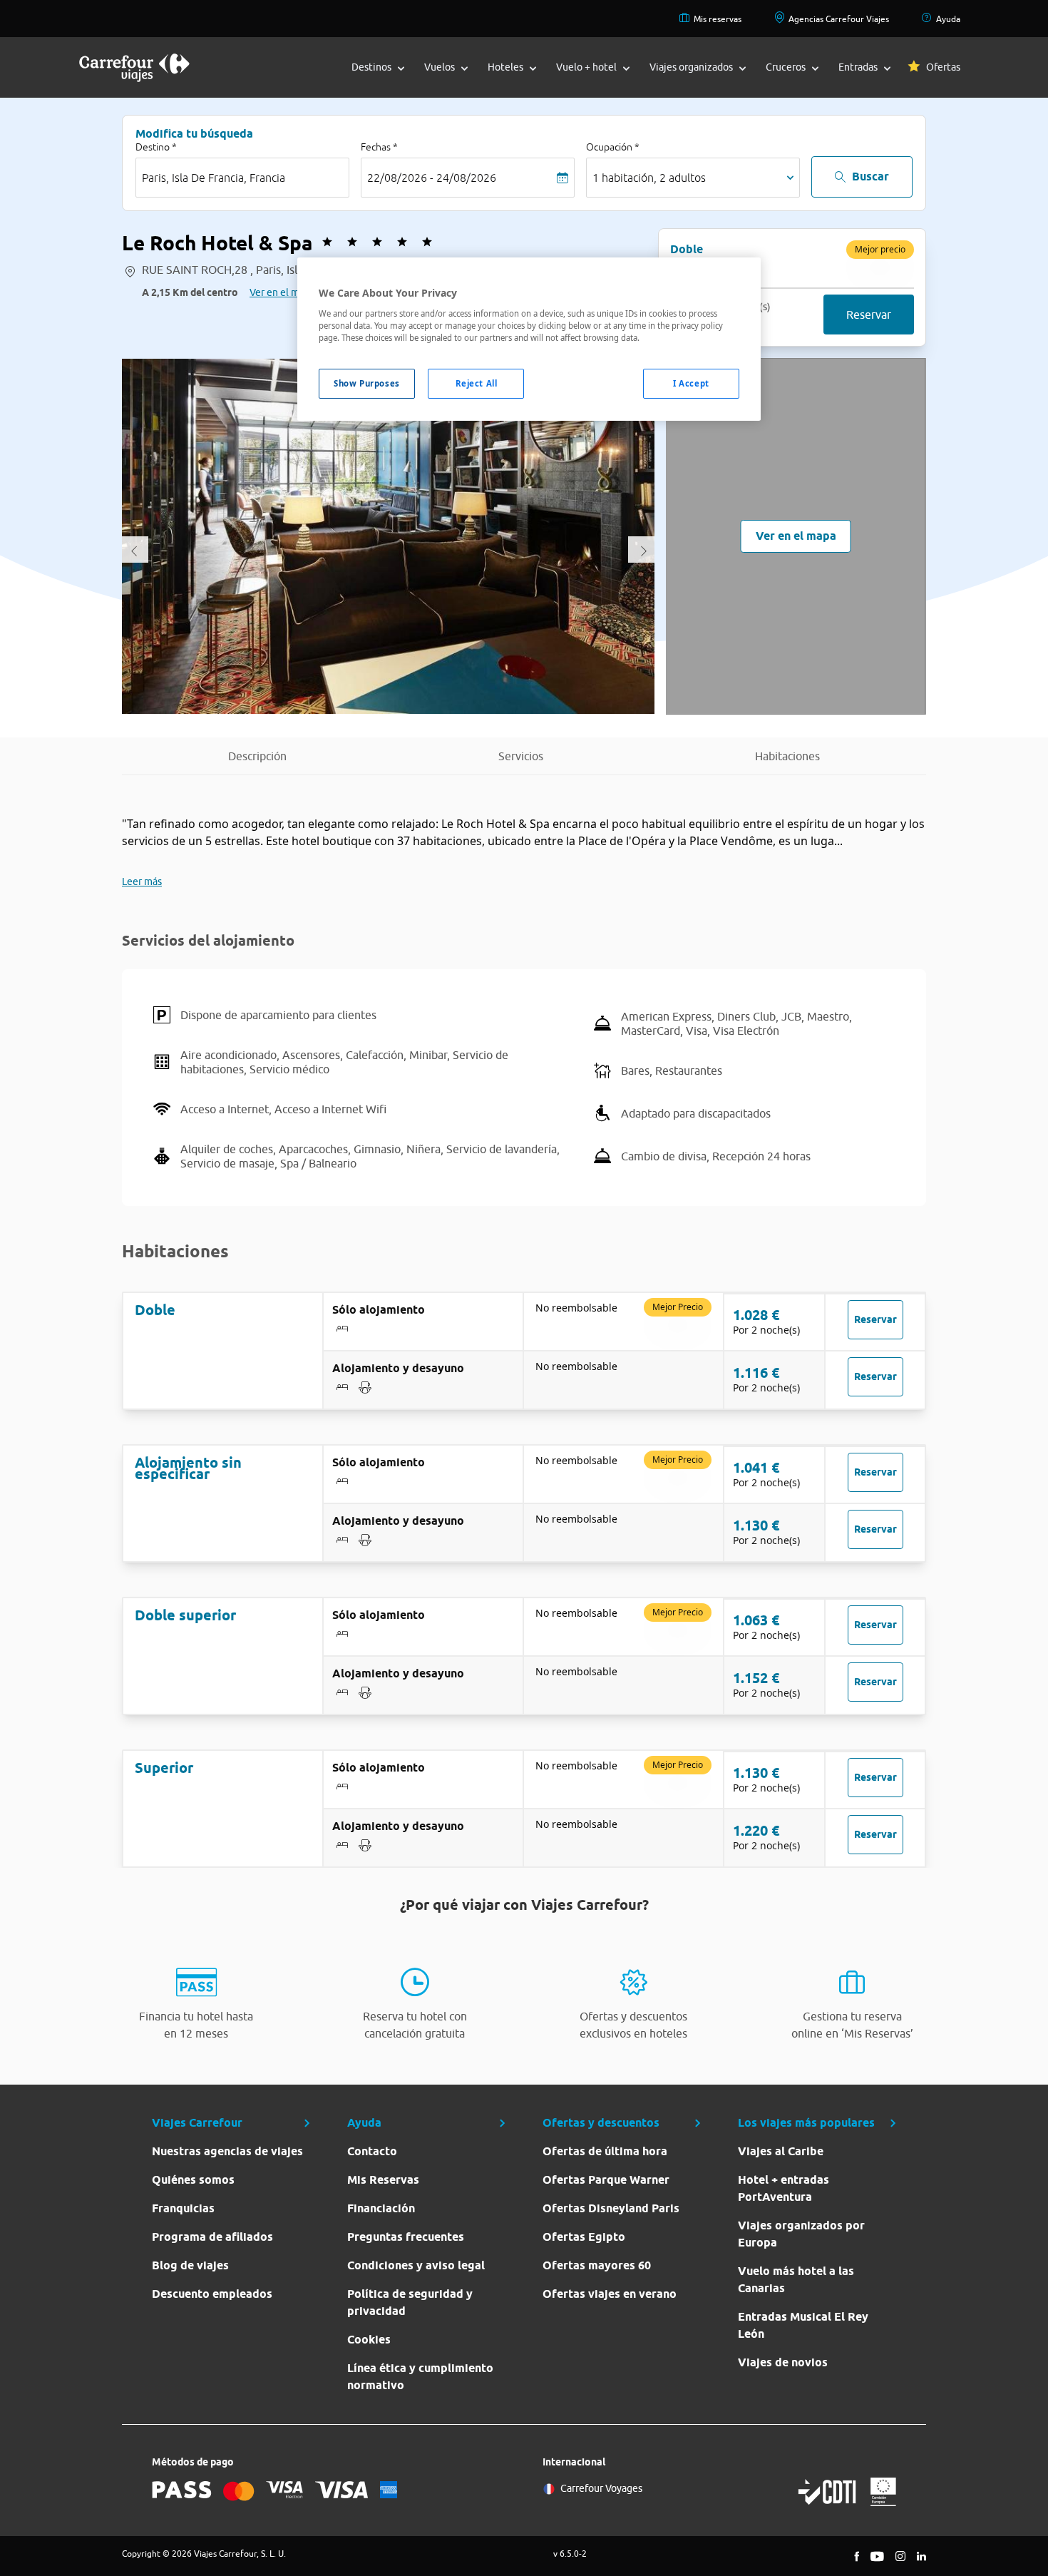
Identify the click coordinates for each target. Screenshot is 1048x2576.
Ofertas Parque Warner (606, 2180)
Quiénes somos (193, 2180)
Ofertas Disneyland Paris (611, 2208)
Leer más (142, 881)
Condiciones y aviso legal (416, 2265)
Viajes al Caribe (781, 2151)
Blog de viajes (190, 2265)
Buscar (870, 177)
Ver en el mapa (282, 292)
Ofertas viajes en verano (610, 2294)
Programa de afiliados (212, 2237)
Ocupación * (613, 147)
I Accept (691, 383)
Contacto (372, 2151)
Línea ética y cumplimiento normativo (420, 2377)
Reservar (869, 315)
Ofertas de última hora (605, 2151)
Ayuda (948, 19)
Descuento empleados (212, 2294)
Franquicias (183, 2208)
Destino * (156, 147)
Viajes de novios (783, 2362)
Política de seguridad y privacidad (410, 2302)
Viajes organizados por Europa (801, 2234)
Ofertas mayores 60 (597, 2265)
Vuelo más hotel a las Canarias (796, 2280)
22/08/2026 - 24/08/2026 (432, 178)
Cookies (369, 2340)
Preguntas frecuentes (406, 2237)
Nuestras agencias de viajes (227, 2151)
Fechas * (379, 147)
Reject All (477, 383)
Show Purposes (366, 383)
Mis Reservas (383, 2180)
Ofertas (943, 67)
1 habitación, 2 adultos (649, 178)
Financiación (381, 2208)
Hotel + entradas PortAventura (784, 2188)
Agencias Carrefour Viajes (839, 19)
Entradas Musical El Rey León (803, 2325)
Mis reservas (718, 19)
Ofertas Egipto (584, 2237)
